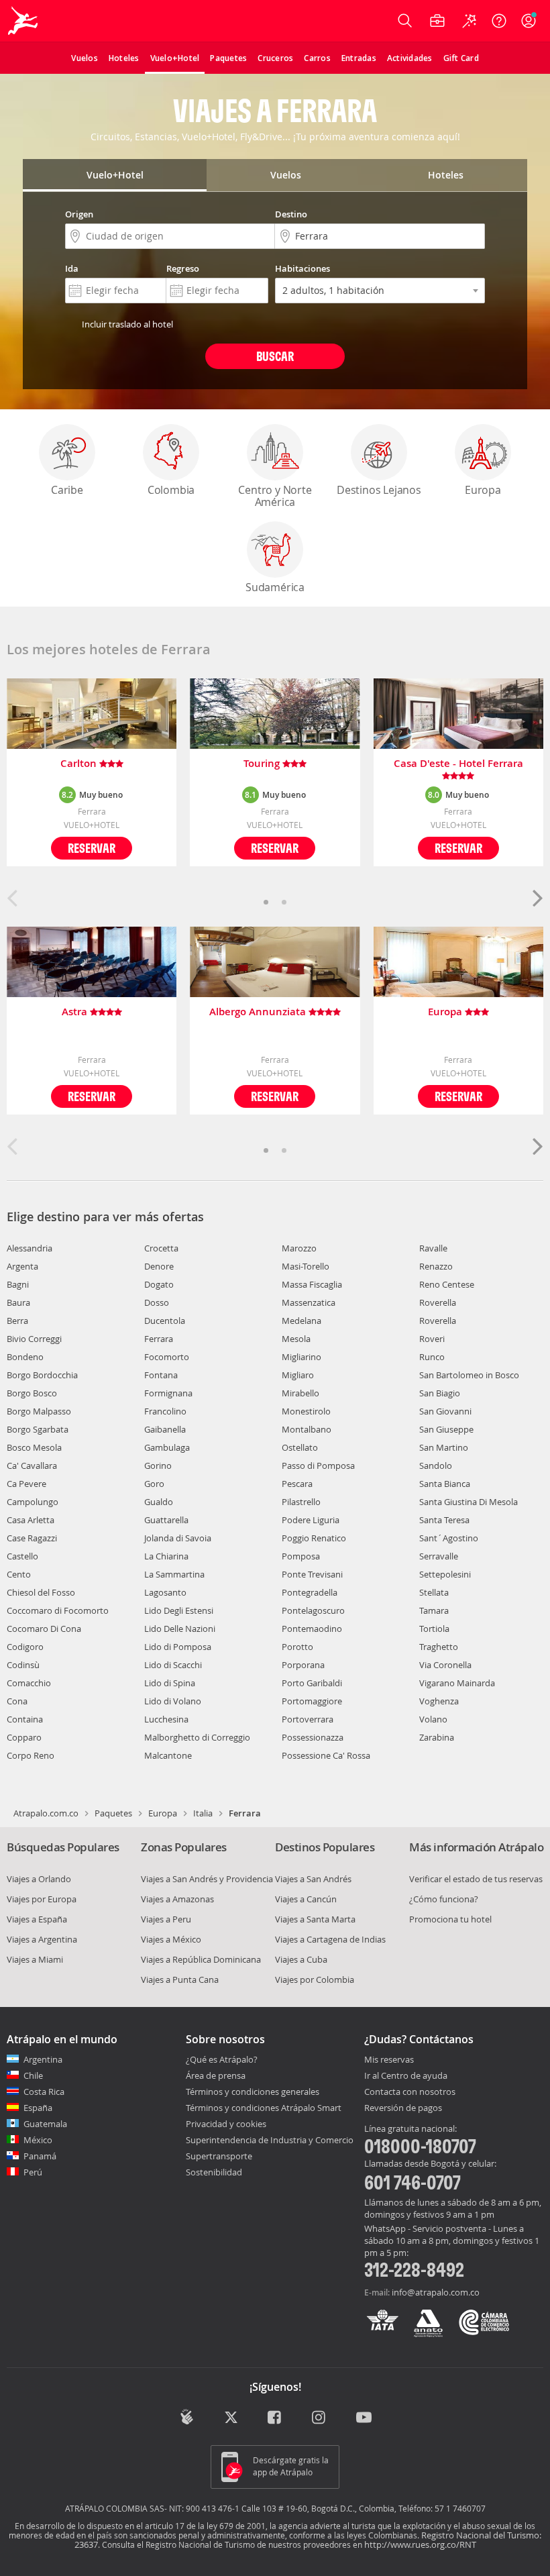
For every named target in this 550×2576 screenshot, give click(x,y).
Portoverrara (308, 1719)
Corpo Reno (31, 1755)
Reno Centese (447, 1284)
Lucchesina (166, 1719)
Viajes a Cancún (306, 1899)
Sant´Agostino (449, 1538)
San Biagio (440, 1393)
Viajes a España (37, 1919)
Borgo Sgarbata (38, 1429)
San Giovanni (445, 1411)
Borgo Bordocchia (42, 1375)
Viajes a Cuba (301, 1959)
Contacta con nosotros (410, 2092)
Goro (154, 1484)
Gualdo (159, 1502)
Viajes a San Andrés (313, 1879)
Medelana (301, 1321)
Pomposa (301, 1556)
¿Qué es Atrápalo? (222, 2059)
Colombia (171, 490)
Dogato (159, 1284)
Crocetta (161, 1248)
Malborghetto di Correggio (197, 1737)
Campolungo (33, 1502)
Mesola (296, 1339)
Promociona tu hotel (450, 1919)
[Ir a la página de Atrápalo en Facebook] (275, 2418)
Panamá (40, 2156)
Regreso (183, 268)
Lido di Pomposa (178, 1647)
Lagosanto (165, 1592)
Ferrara (159, 1339)
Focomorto (167, 1357)
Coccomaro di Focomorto (58, 1610)
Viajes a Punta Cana (180, 1979)
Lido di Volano (173, 1701)
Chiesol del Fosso (41, 1592)
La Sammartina (174, 1574)
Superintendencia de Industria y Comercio (270, 2140)
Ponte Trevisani (312, 1574)
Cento (19, 1574)
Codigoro (25, 1647)
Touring (263, 764)
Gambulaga (167, 1447)
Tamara (434, 1610)
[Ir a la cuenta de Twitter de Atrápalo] (231, 2418)
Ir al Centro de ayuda (406, 2076)
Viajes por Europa (42, 1899)
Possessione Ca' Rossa (326, 1755)
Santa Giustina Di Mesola (469, 1502)
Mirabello (300, 1393)
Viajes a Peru (166, 1919)
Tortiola (434, 1629)
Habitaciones (302, 268)
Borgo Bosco (32, 1393)
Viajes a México (171, 1939)
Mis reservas (389, 2060)
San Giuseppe (446, 1429)
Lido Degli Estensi (179, 1610)
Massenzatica (309, 1302)
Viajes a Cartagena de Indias (330, 1939)
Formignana (168, 1393)
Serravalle (439, 1556)
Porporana (303, 1665)
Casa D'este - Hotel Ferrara (458, 764)
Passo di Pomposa (318, 1465)
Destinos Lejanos (379, 490)
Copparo (24, 1737)
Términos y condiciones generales (253, 2092)
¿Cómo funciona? (444, 1899)
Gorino (158, 1465)
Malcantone (168, 1755)
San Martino (444, 1447)
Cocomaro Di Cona (44, 1629)
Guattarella (166, 1520)
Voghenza (439, 1701)
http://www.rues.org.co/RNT (420, 2544)
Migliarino (301, 1357)
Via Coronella (445, 1665)
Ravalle (433, 1248)
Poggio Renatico (314, 1538)
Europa (483, 490)
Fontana (161, 1375)
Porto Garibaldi (312, 1683)
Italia (203, 1813)
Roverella (438, 1302)
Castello (22, 1556)
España (38, 2108)
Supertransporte (219, 2156)
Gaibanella (165, 1429)
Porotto (297, 1647)
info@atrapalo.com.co (436, 2292)
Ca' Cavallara (32, 1465)
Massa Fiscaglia (312, 1284)
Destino (291, 214)
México (38, 2140)
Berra (17, 1321)
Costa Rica (44, 2092)
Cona (17, 1701)
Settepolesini (445, 1574)
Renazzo (436, 1266)
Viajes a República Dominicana (201, 1959)
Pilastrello (301, 1502)
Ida (72, 268)
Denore (159, 1266)
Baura (18, 1302)
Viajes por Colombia (315, 1979)
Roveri (432, 1339)
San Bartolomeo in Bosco (469, 1375)
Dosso (157, 1302)
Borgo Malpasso (39, 1411)
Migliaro (298, 1375)
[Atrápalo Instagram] (320, 2418)
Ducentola (165, 1321)
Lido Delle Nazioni (180, 1629)
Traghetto (439, 1647)
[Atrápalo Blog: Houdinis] (187, 2417)
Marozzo (299, 1248)
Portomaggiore (312, 1701)
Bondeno (25, 1357)
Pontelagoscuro (313, 1610)
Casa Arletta (31, 1520)
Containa (25, 1719)
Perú (33, 2172)
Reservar (92, 848)
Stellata (434, 1592)
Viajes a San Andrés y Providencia (207, 1879)
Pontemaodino (312, 1629)
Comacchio (29, 1683)
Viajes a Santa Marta (315, 1919)
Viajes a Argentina (42, 1939)
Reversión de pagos (403, 2108)
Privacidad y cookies (226, 2124)
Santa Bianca (445, 1484)
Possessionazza (313, 1737)
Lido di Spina (170, 1683)
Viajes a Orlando (39, 1879)
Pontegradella (310, 1592)
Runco (432, 1357)
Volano (433, 1719)
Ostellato (300, 1447)
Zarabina (437, 1737)
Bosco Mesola (34, 1447)
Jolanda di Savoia (178, 1538)
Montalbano (307, 1429)
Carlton (80, 764)
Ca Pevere (26, 1484)
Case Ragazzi (32, 1538)
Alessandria (30, 1248)
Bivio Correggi (34, 1339)
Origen (79, 214)
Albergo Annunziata (259, 1012)
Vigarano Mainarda (457, 1683)
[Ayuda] (499, 21)
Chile (33, 2075)
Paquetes (113, 1813)
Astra (76, 1012)
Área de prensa (216, 2075)
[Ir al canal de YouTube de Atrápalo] (364, 2418)
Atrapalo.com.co (46, 1813)
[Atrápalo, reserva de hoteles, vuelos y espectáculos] (24, 21)
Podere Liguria (311, 1520)
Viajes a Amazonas (177, 1899)
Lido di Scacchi (173, 1665)
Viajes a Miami (35, 1959)
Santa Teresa (444, 1520)
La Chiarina (166, 1556)
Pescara (297, 1484)
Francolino (165, 1411)
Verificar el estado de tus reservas (476, 1879)
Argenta (22, 1266)
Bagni (18, 1284)
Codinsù (23, 1665)
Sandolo (436, 1465)
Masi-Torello (306, 1266)
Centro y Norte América (275, 496)
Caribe (67, 490)
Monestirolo (306, 1411)
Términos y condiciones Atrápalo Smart (264, 2108)
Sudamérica (275, 587)
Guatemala (45, 2124)
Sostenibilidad (214, 2172)
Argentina (43, 2059)
